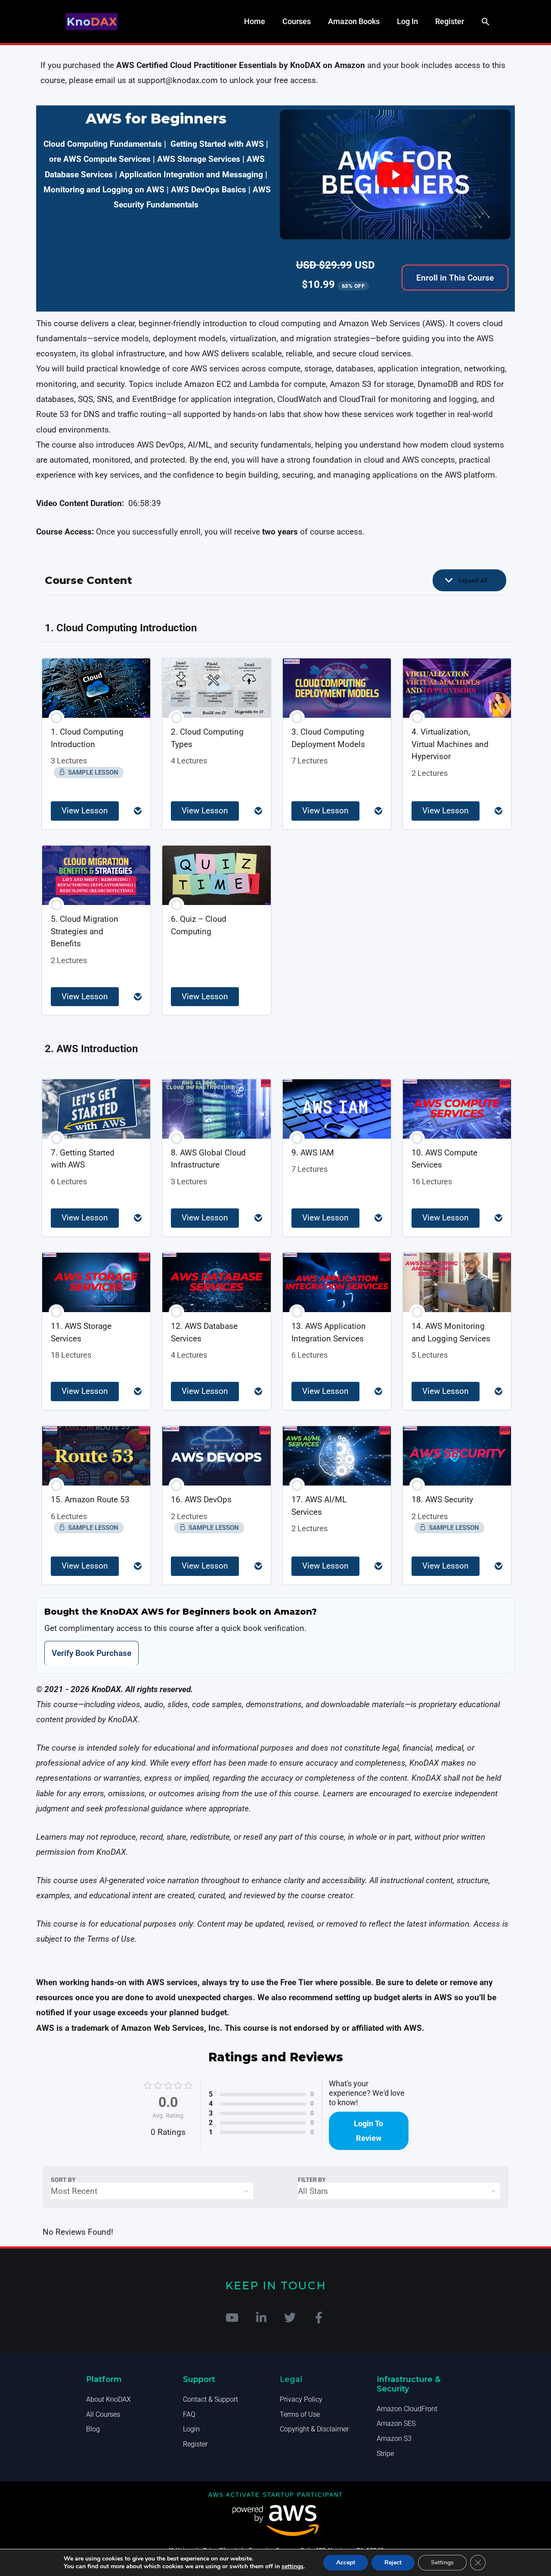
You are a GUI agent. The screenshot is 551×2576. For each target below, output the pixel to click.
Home (255, 21)
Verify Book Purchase (91, 1653)
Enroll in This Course (455, 278)
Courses (297, 21)
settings (293, 2567)
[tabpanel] (275, 863)
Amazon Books (354, 21)
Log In (407, 21)
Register (450, 21)
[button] (486, 22)
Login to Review (368, 2131)
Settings (442, 2562)
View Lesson (85, 811)
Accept (346, 2562)
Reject (393, 2562)
